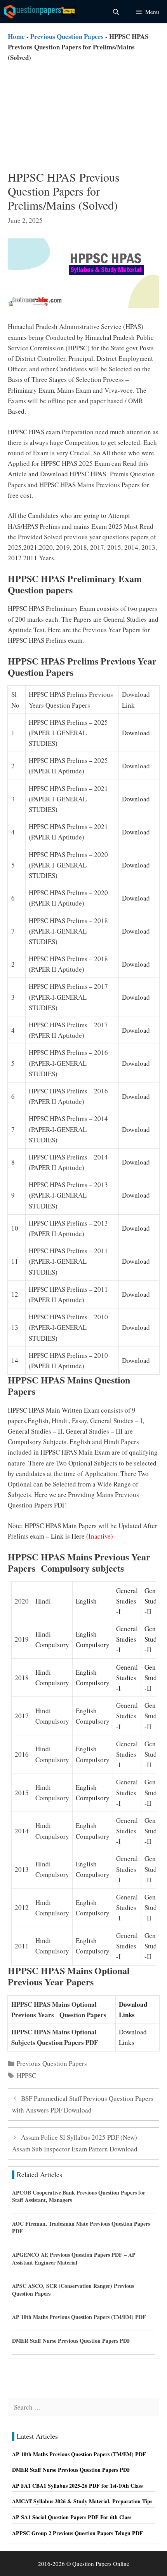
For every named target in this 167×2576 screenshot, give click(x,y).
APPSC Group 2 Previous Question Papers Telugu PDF (77, 2533)
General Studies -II (155, 1601)
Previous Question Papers (67, 36)
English (86, 1601)
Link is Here (68, 1536)
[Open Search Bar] (116, 12)
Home (16, 36)
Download (136, 733)
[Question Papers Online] (41, 12)
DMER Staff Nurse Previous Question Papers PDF (71, 2341)
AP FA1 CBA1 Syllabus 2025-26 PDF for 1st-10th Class (77, 2486)
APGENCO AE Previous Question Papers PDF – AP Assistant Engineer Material (74, 2259)
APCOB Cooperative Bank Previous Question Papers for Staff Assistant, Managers (79, 2196)
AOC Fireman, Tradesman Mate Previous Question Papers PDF (81, 2227)
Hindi (43, 1601)
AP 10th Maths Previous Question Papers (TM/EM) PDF (79, 2317)
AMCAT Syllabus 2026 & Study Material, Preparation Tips (82, 2501)
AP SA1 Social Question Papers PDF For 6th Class (72, 2517)
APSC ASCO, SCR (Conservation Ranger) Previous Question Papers (73, 2290)
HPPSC (26, 2075)
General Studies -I (127, 1601)
